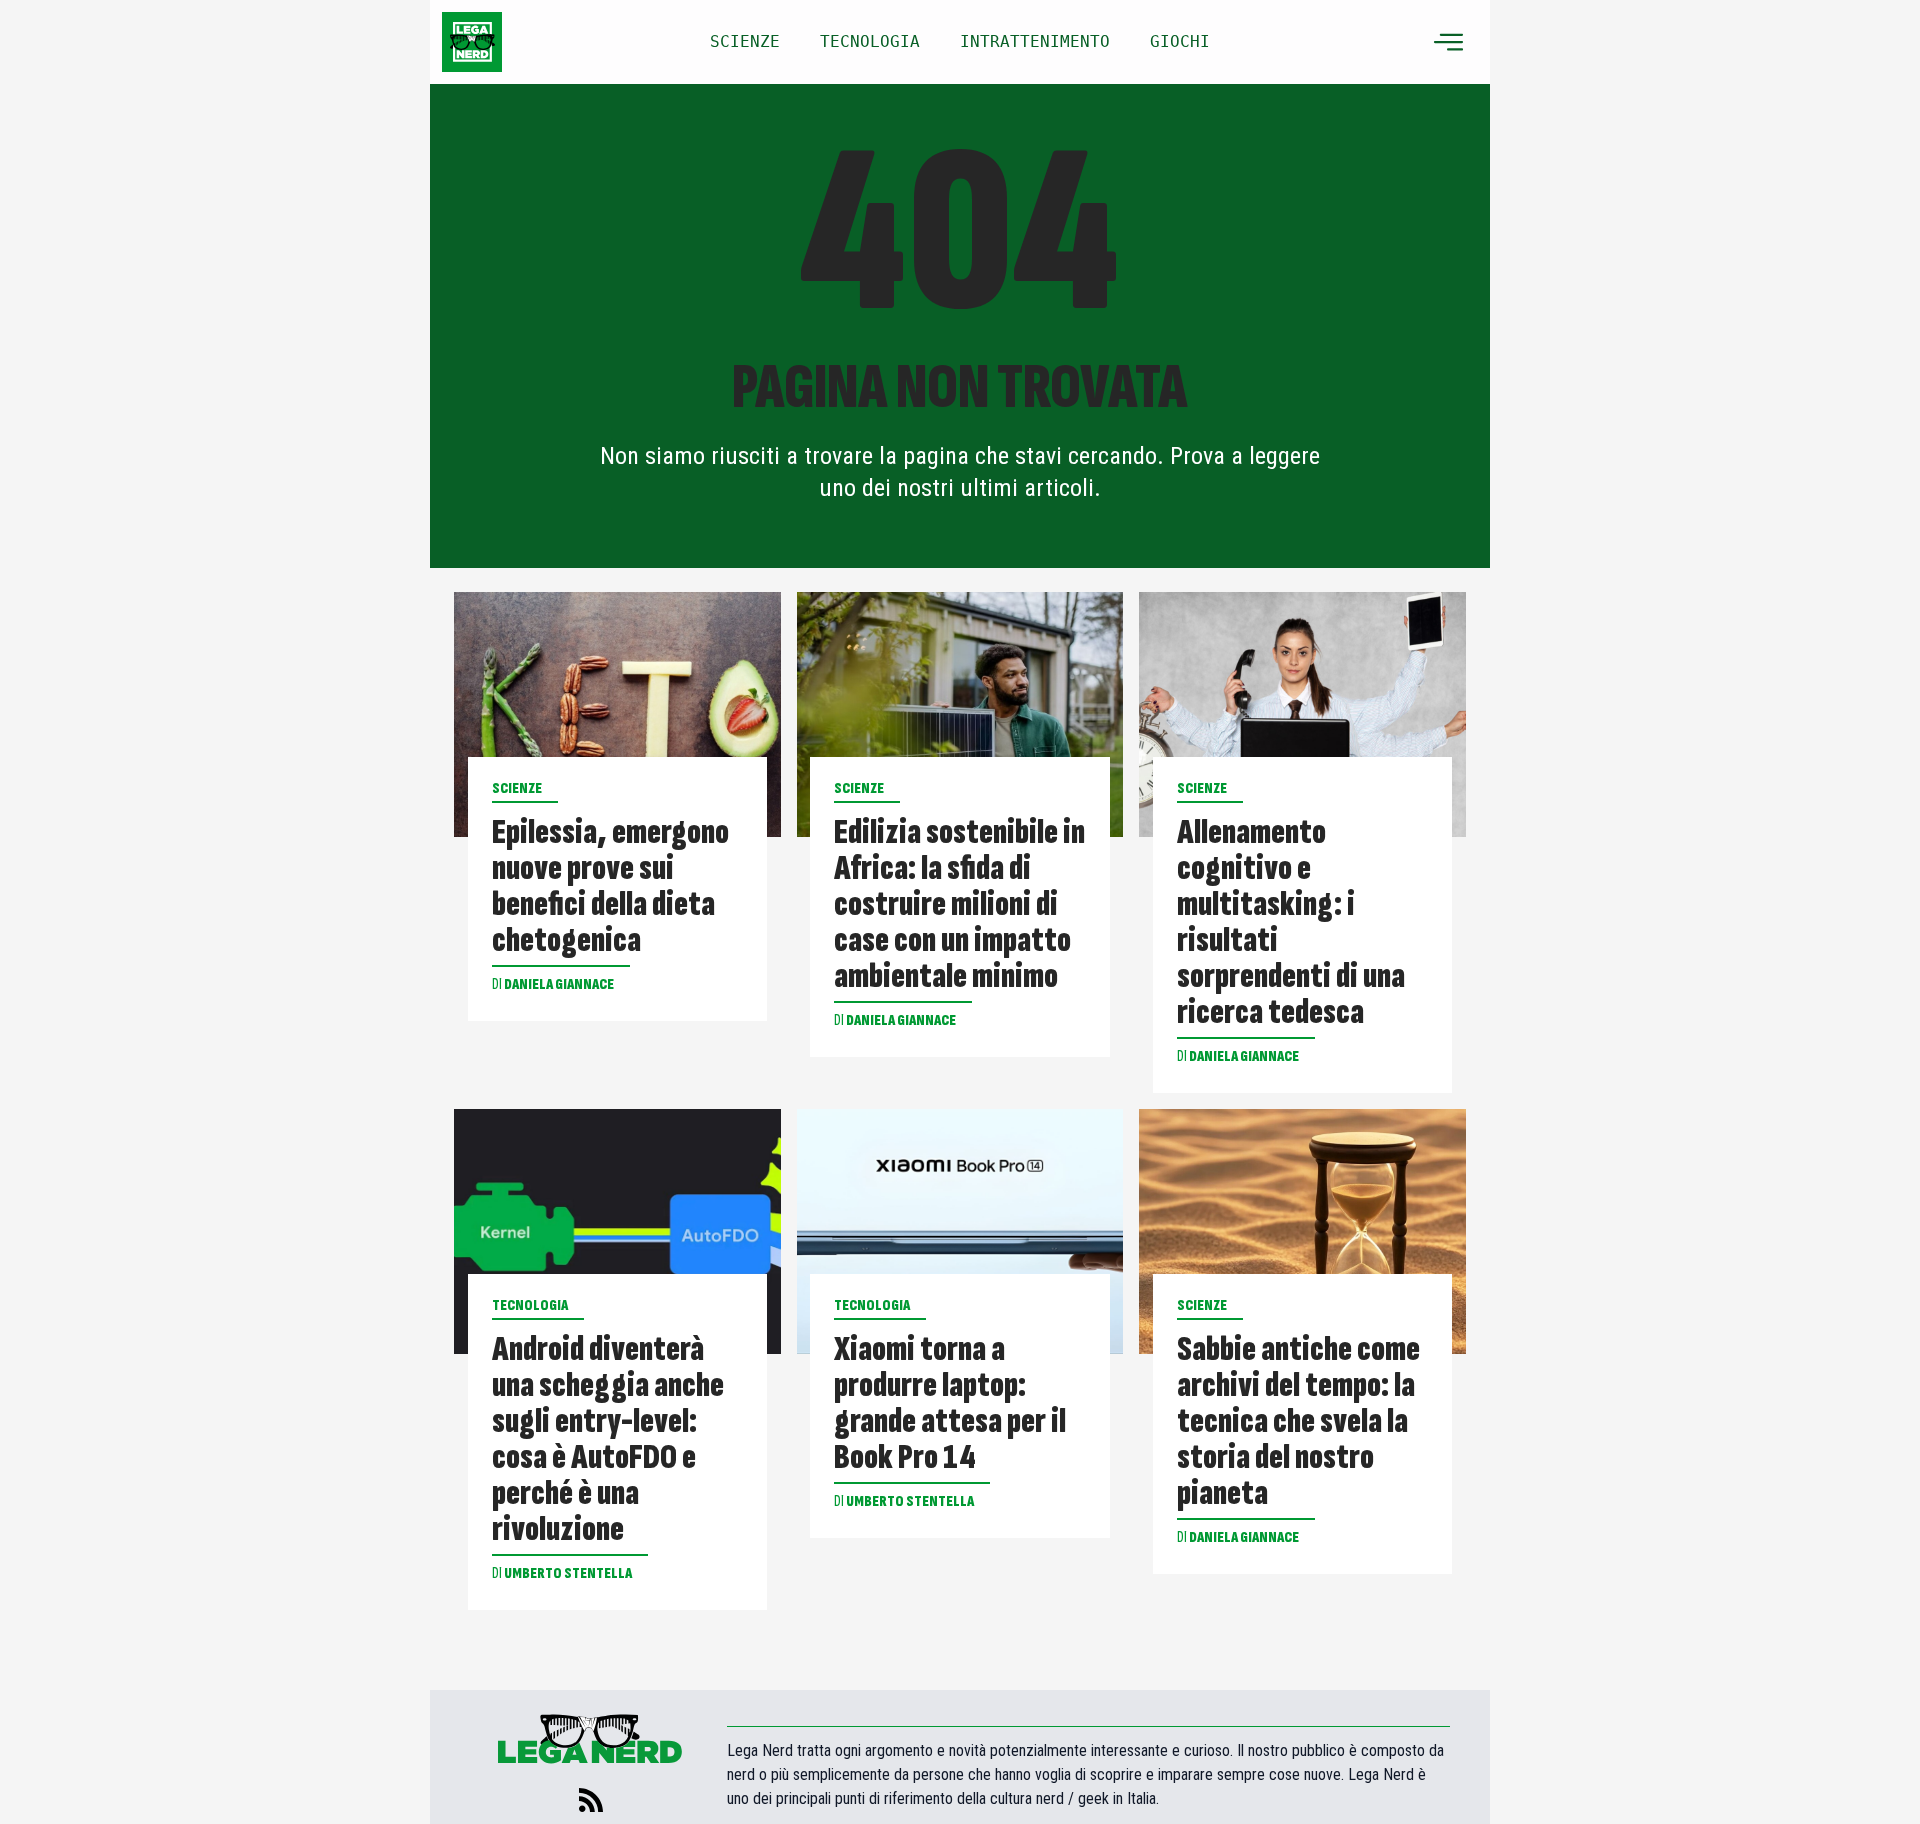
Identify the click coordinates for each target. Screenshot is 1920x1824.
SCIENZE (745, 41)
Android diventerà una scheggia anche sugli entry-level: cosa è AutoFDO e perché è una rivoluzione (608, 1440)
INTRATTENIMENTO (1035, 41)
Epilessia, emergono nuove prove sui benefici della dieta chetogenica (610, 887)
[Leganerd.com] (472, 42)
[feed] (591, 1800)
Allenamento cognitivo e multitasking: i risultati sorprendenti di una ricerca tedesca (1291, 923)
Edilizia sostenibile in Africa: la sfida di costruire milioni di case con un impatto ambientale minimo (959, 905)
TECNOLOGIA (870, 41)
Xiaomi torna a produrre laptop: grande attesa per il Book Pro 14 (950, 1404)
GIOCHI (1180, 41)
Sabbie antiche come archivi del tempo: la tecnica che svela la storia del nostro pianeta (1298, 1422)
